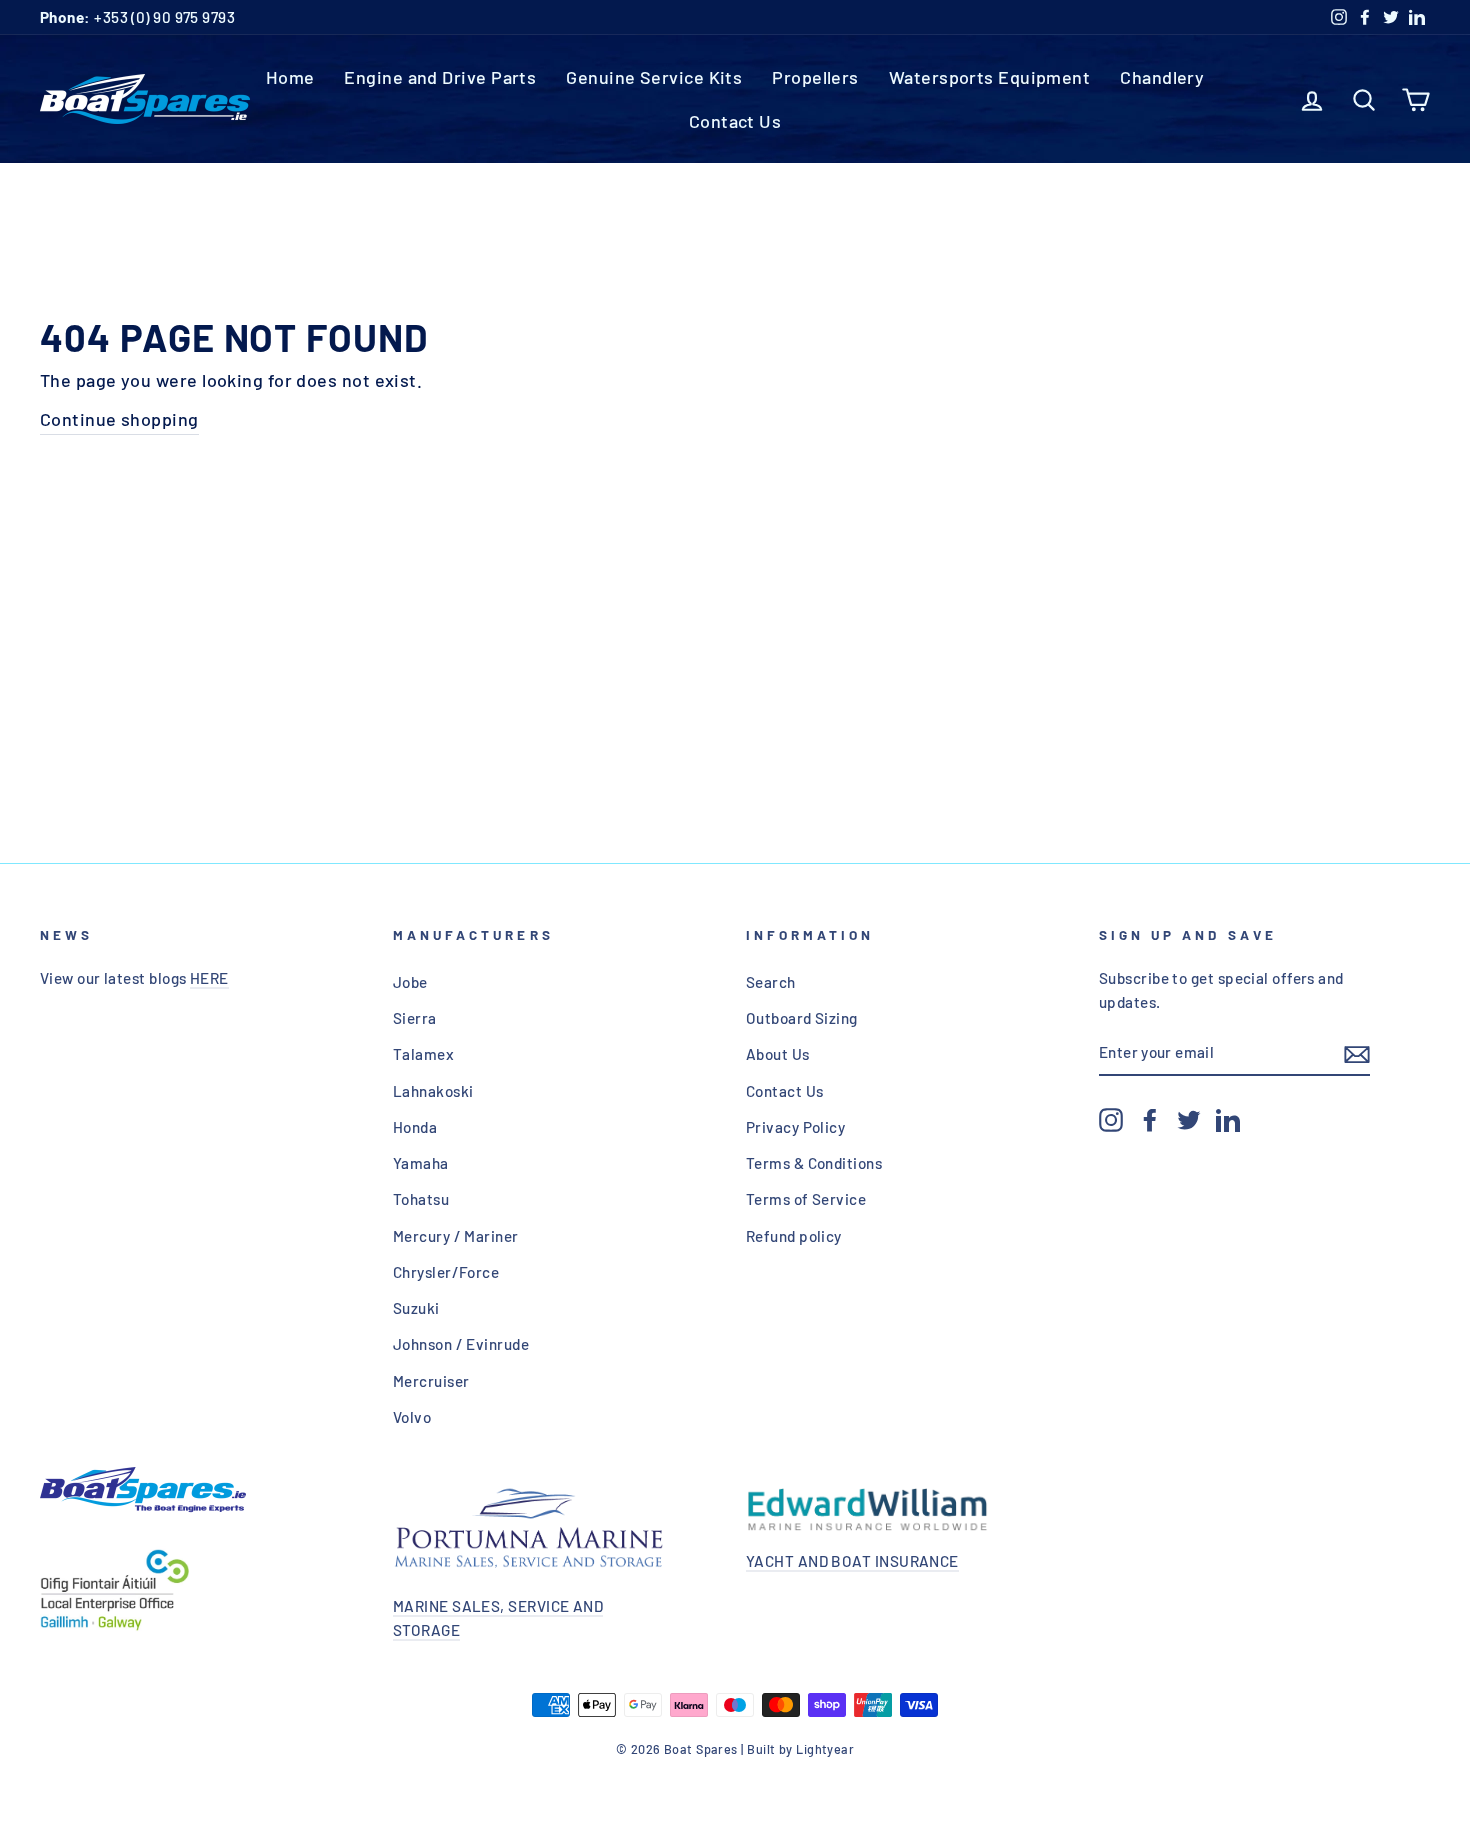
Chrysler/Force (446, 1272)
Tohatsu (421, 1199)
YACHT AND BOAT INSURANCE (852, 1561)
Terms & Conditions (814, 1163)
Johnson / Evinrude (461, 1344)
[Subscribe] (1357, 1052)
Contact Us (735, 121)
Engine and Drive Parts (440, 77)
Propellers (815, 77)
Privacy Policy (795, 1127)
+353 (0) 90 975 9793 (137, 17)
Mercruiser (431, 1381)
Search (771, 982)
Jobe (410, 982)
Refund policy (794, 1236)
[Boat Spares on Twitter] (1189, 1119)
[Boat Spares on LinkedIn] (1228, 1119)
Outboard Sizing (802, 1018)
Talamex (423, 1054)
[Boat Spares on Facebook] (1150, 1119)
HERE (209, 978)
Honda (415, 1127)
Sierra (415, 1018)
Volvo (412, 1417)
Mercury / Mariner (456, 1236)
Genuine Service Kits (654, 77)
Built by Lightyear (800, 1749)
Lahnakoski (433, 1091)
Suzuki (416, 1308)
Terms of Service (806, 1199)
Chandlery (1162, 77)
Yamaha (421, 1163)
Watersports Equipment (989, 77)
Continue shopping (119, 419)
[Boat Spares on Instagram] (1111, 1119)
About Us (778, 1054)
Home (290, 77)
